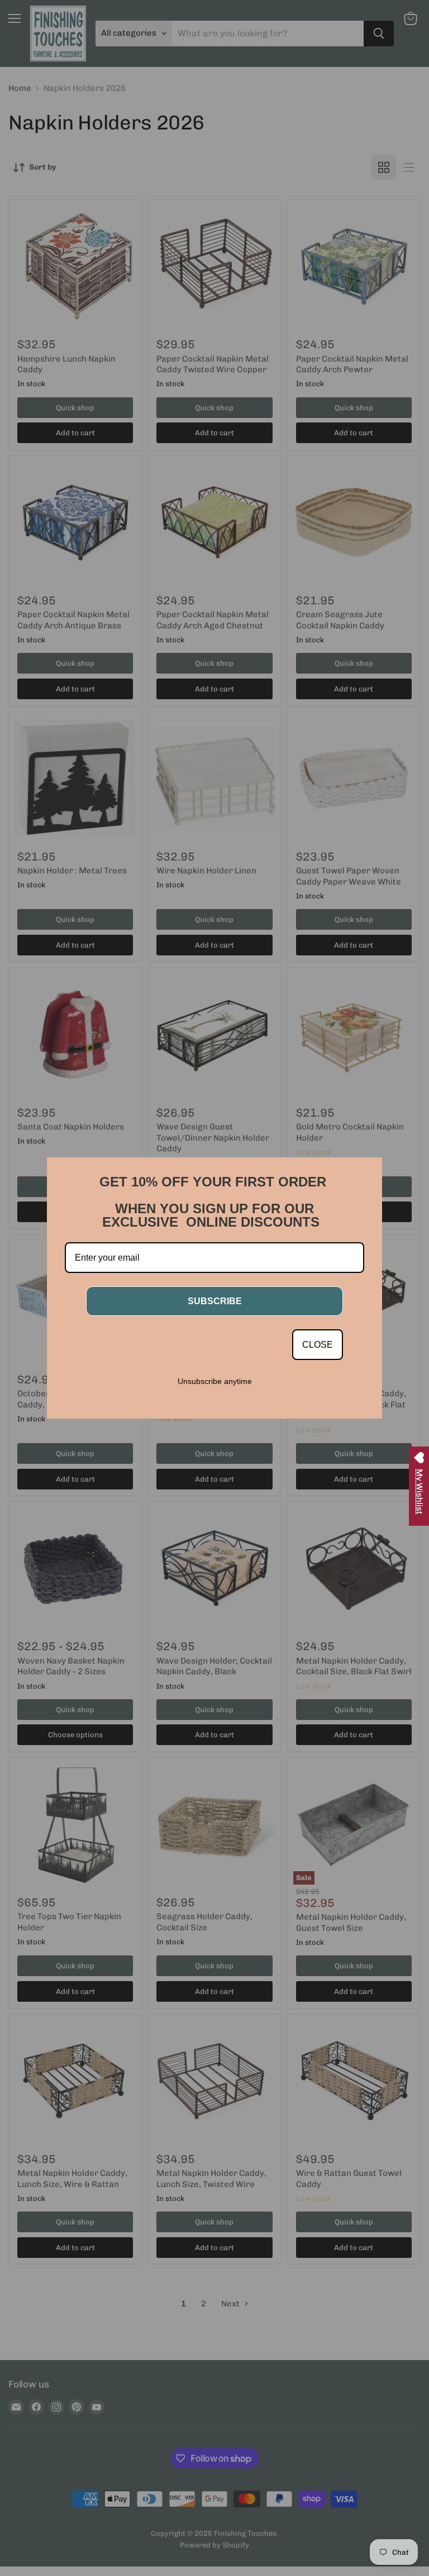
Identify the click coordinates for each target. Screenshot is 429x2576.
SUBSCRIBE (215, 1301)
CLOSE (318, 1345)
